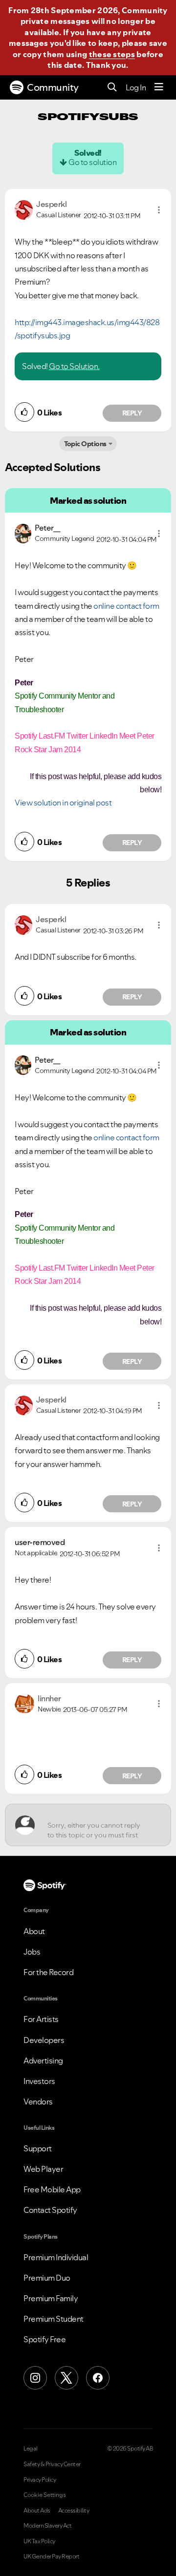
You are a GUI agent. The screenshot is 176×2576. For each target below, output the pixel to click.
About (34, 1931)
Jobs (32, 1952)
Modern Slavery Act (47, 2526)
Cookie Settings (45, 2495)
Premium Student (54, 2319)
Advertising (43, 2061)
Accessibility (74, 2511)
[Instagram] (35, 2378)
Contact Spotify (50, 2210)
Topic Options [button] (85, 444)
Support (38, 2148)
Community (53, 87)
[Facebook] (98, 2378)
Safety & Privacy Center (52, 2464)
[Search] (112, 88)
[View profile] (24, 209)
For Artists (41, 2019)
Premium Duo (47, 2278)
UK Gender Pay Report (51, 2556)
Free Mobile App (52, 2189)
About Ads (37, 2511)
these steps (112, 54)
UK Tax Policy (39, 2541)
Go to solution (92, 162)
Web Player (43, 2169)
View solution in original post (63, 803)
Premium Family (51, 2298)
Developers (44, 2040)
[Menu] (159, 87)
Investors (39, 2081)
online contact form (126, 606)
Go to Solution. (74, 366)
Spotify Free (44, 2339)
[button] (159, 210)
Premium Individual (56, 2257)
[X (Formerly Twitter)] (66, 2378)
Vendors (38, 2102)
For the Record (48, 1972)
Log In (136, 87)
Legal (31, 2449)
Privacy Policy (40, 2480)
